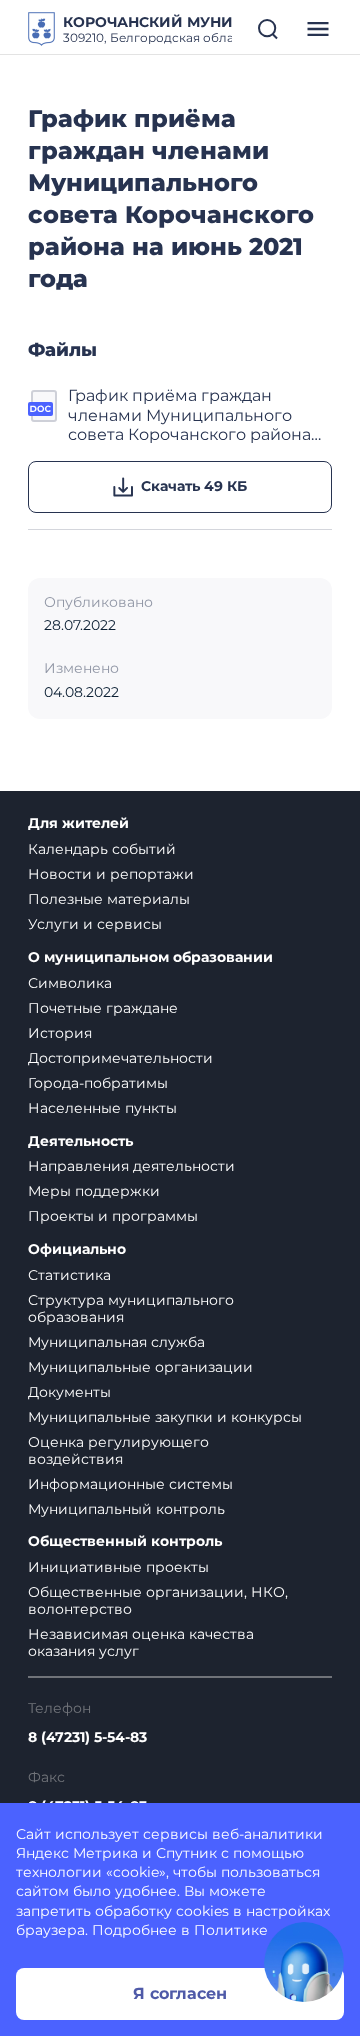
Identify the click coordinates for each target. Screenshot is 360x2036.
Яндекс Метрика (77, 1853)
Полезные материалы (109, 899)
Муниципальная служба (116, 1342)
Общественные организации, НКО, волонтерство (158, 1600)
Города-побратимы (98, 1083)
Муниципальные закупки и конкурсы (165, 1417)
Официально (77, 1249)
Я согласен (180, 1993)
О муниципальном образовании (150, 957)
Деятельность (80, 1141)
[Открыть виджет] (304, 1962)
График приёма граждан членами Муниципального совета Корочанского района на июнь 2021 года (189, 415)
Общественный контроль (125, 1541)
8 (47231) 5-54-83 (87, 1737)
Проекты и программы (113, 1216)
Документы (69, 1392)
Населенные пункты (102, 1108)
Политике (231, 1930)
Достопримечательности (120, 1058)
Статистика (69, 1275)
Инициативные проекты (118, 1567)
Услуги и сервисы (95, 924)
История (60, 1033)
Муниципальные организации (140, 1367)
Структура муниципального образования (131, 1308)
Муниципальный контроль (126, 1509)
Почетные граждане (103, 1008)
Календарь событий (102, 849)
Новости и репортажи (111, 874)
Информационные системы (130, 1484)
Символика (70, 983)
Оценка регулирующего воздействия (118, 1450)
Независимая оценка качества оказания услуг (141, 1642)
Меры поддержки (94, 1191)
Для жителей (78, 823)
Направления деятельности (131, 1166)
